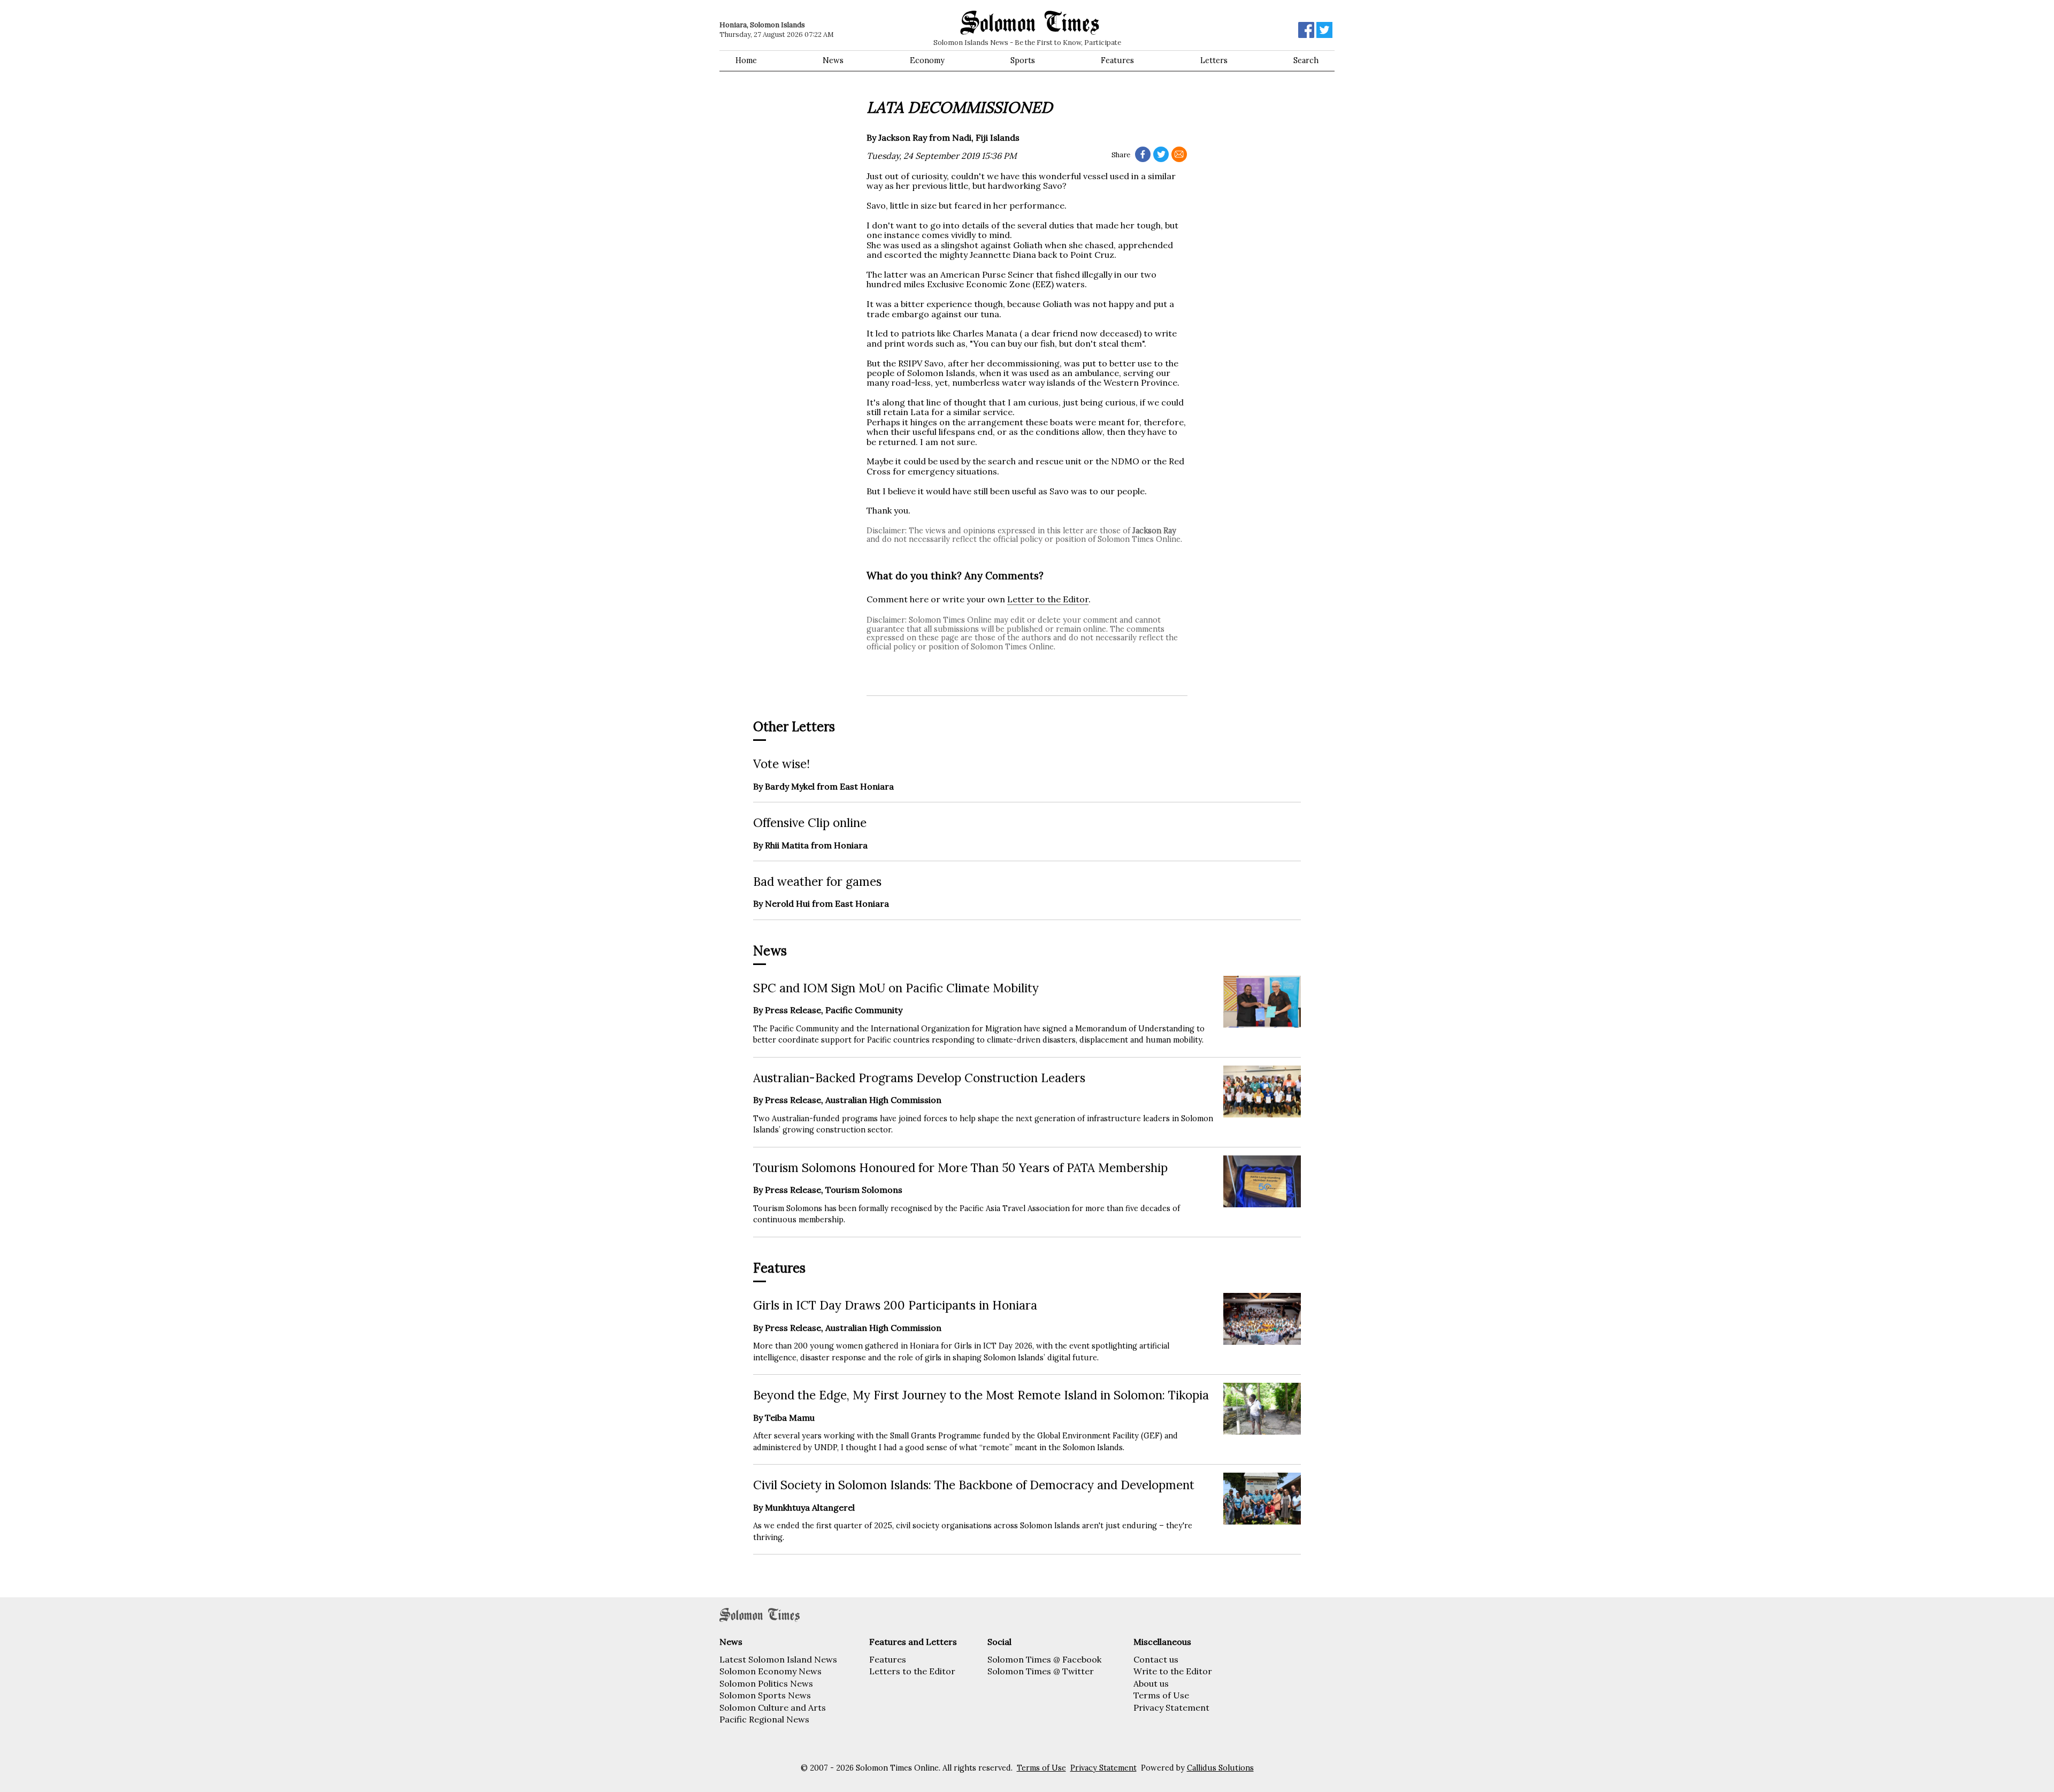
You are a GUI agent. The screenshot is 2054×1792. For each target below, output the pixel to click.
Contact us (1156, 1659)
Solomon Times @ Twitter (1041, 1671)
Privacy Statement (1171, 1707)
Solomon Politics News (766, 1683)
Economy (927, 60)
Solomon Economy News (771, 1671)
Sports (1023, 60)
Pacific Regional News (764, 1719)
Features (1117, 60)
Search (1306, 60)
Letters (1214, 60)
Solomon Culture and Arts (773, 1707)
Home (746, 60)
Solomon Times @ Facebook (1044, 1659)
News (833, 60)
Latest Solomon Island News (778, 1659)
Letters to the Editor (912, 1671)
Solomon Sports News (765, 1695)
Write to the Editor (1173, 1671)
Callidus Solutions (1220, 1768)
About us (1151, 1683)
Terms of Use (1161, 1695)
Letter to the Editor (1048, 599)
